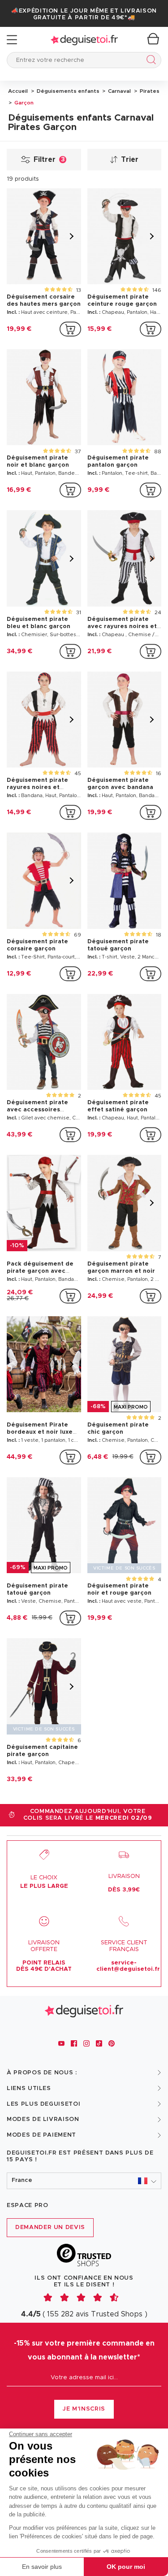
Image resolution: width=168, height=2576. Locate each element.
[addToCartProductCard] (70, 329)
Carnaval (119, 91)
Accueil (18, 91)
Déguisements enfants (67, 91)
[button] (84, 2181)
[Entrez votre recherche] (149, 61)
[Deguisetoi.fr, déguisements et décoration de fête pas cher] (84, 40)
